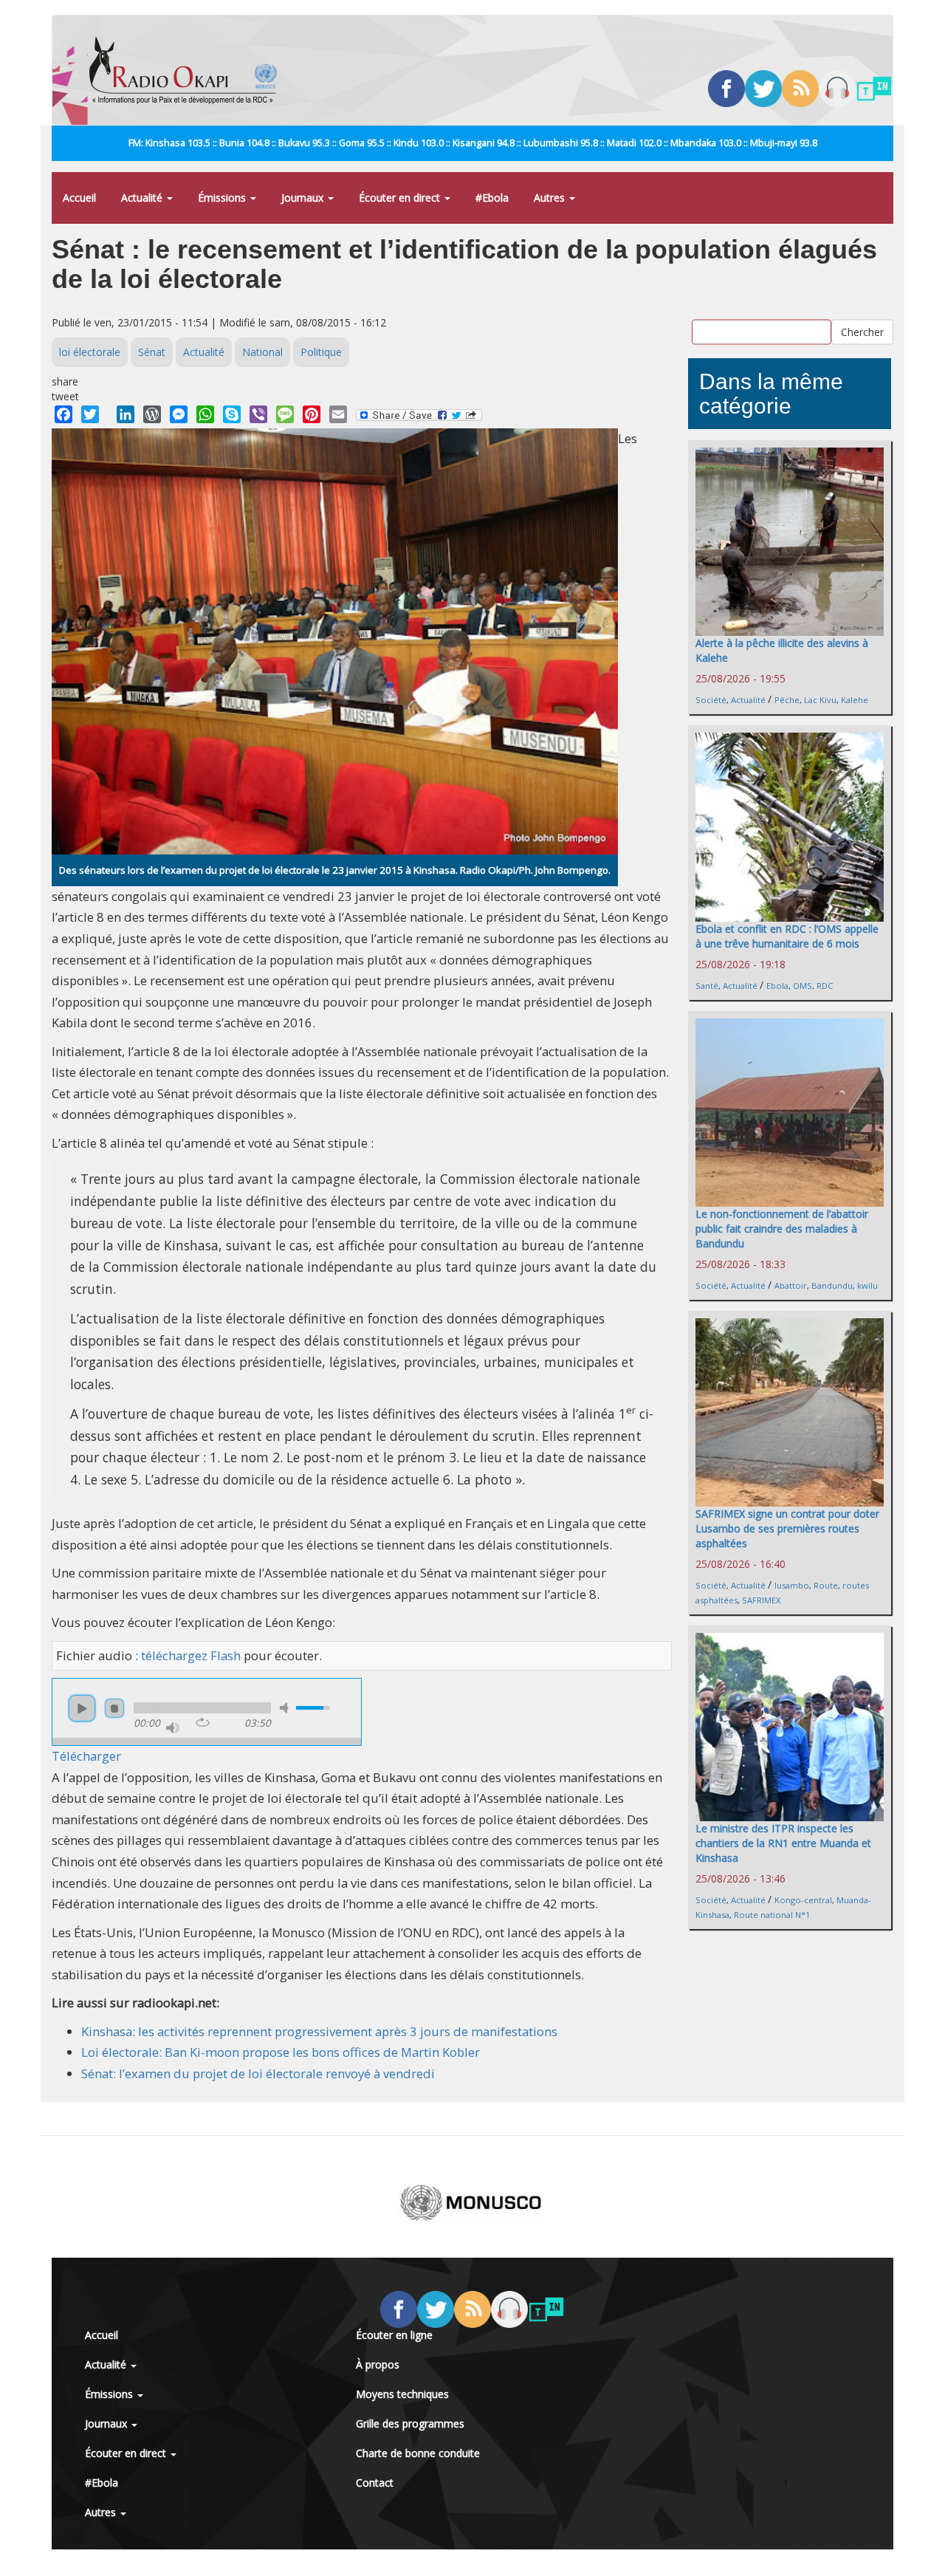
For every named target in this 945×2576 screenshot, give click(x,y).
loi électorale (90, 352)
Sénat (152, 352)
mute (286, 1708)
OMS (803, 986)
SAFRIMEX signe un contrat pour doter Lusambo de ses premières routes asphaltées (787, 1528)
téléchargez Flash (191, 1655)
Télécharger (86, 1756)
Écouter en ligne (394, 2335)
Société (711, 700)
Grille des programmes (410, 2423)
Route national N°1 (772, 1915)
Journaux (304, 198)
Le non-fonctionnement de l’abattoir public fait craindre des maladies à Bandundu (782, 1229)
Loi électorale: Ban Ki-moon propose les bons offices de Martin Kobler (281, 2052)
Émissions (223, 198)
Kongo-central (803, 1900)
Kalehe (855, 700)
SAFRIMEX (761, 1600)
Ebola (777, 986)
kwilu (867, 1285)
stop (114, 1708)
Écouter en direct (401, 198)
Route (826, 1585)
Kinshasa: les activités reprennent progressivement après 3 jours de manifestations (319, 2031)
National (262, 352)
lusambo (792, 1585)
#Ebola (492, 198)
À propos (378, 2364)
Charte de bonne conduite (418, 2453)
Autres (551, 198)
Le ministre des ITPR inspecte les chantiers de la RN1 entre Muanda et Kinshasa (783, 1843)
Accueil (79, 198)
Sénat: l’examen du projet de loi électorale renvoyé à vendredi (258, 2073)
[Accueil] (189, 70)
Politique (321, 352)
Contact (375, 2483)
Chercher (862, 331)
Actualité (143, 198)
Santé (707, 986)
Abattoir (791, 1285)
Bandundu (832, 1285)
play (82, 1708)
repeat (203, 1722)
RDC (825, 986)
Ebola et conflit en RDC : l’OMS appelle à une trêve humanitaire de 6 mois (787, 936)
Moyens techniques (402, 2394)
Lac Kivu (820, 700)
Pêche (787, 700)
